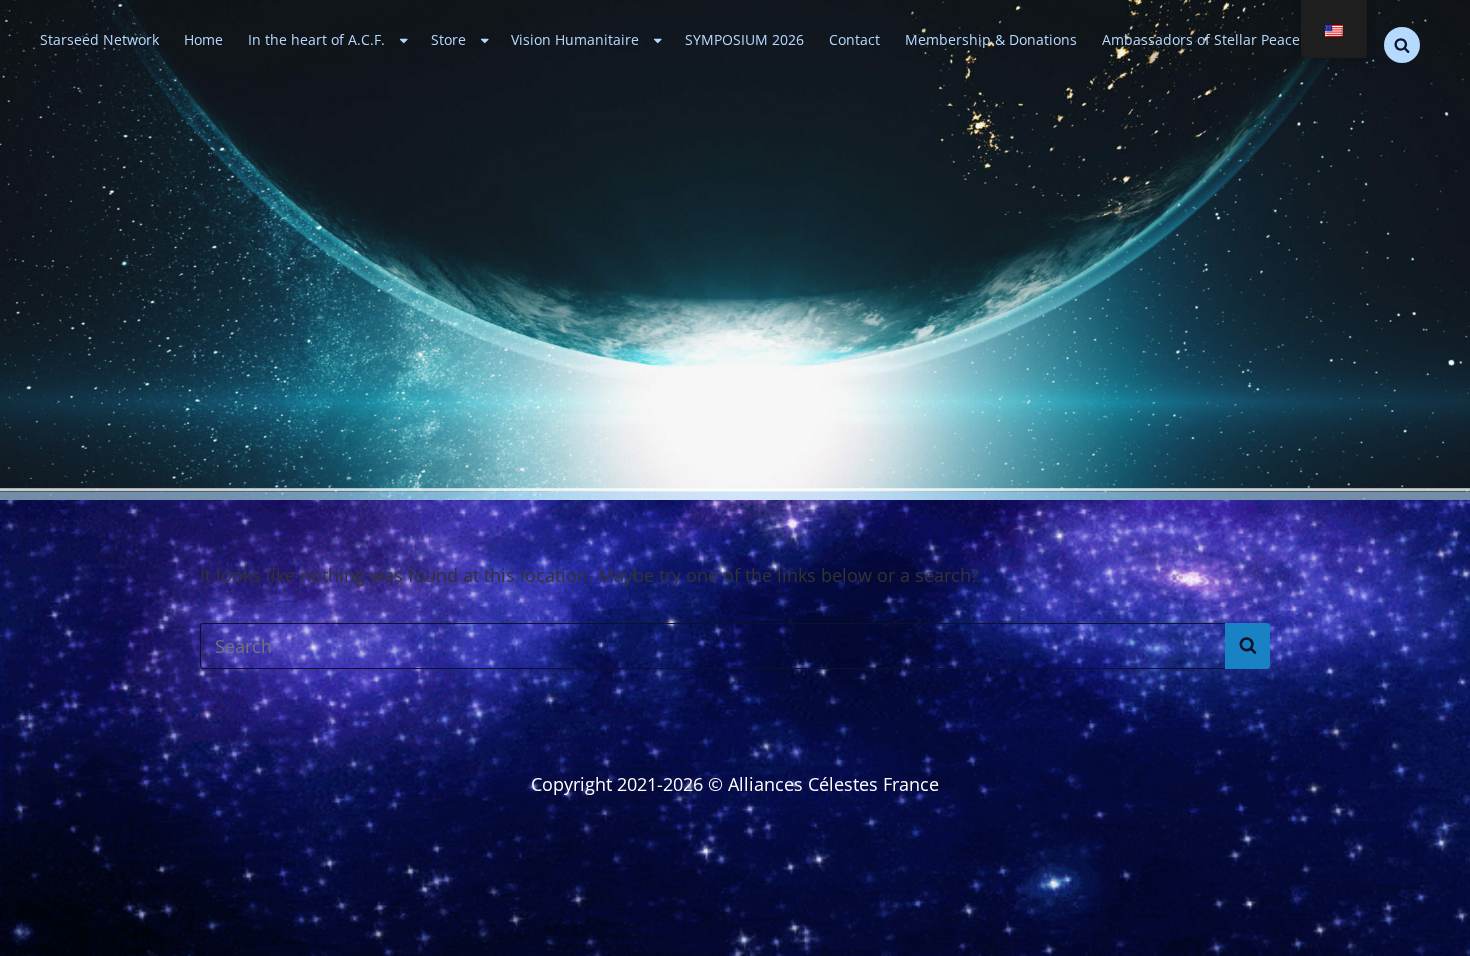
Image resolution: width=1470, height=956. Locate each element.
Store (448, 40)
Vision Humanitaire (575, 40)
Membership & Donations (991, 40)
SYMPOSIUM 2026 (744, 40)
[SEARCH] (1402, 45)
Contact (854, 40)
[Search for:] (735, 646)
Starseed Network (99, 40)
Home (203, 40)
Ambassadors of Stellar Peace (1201, 40)
